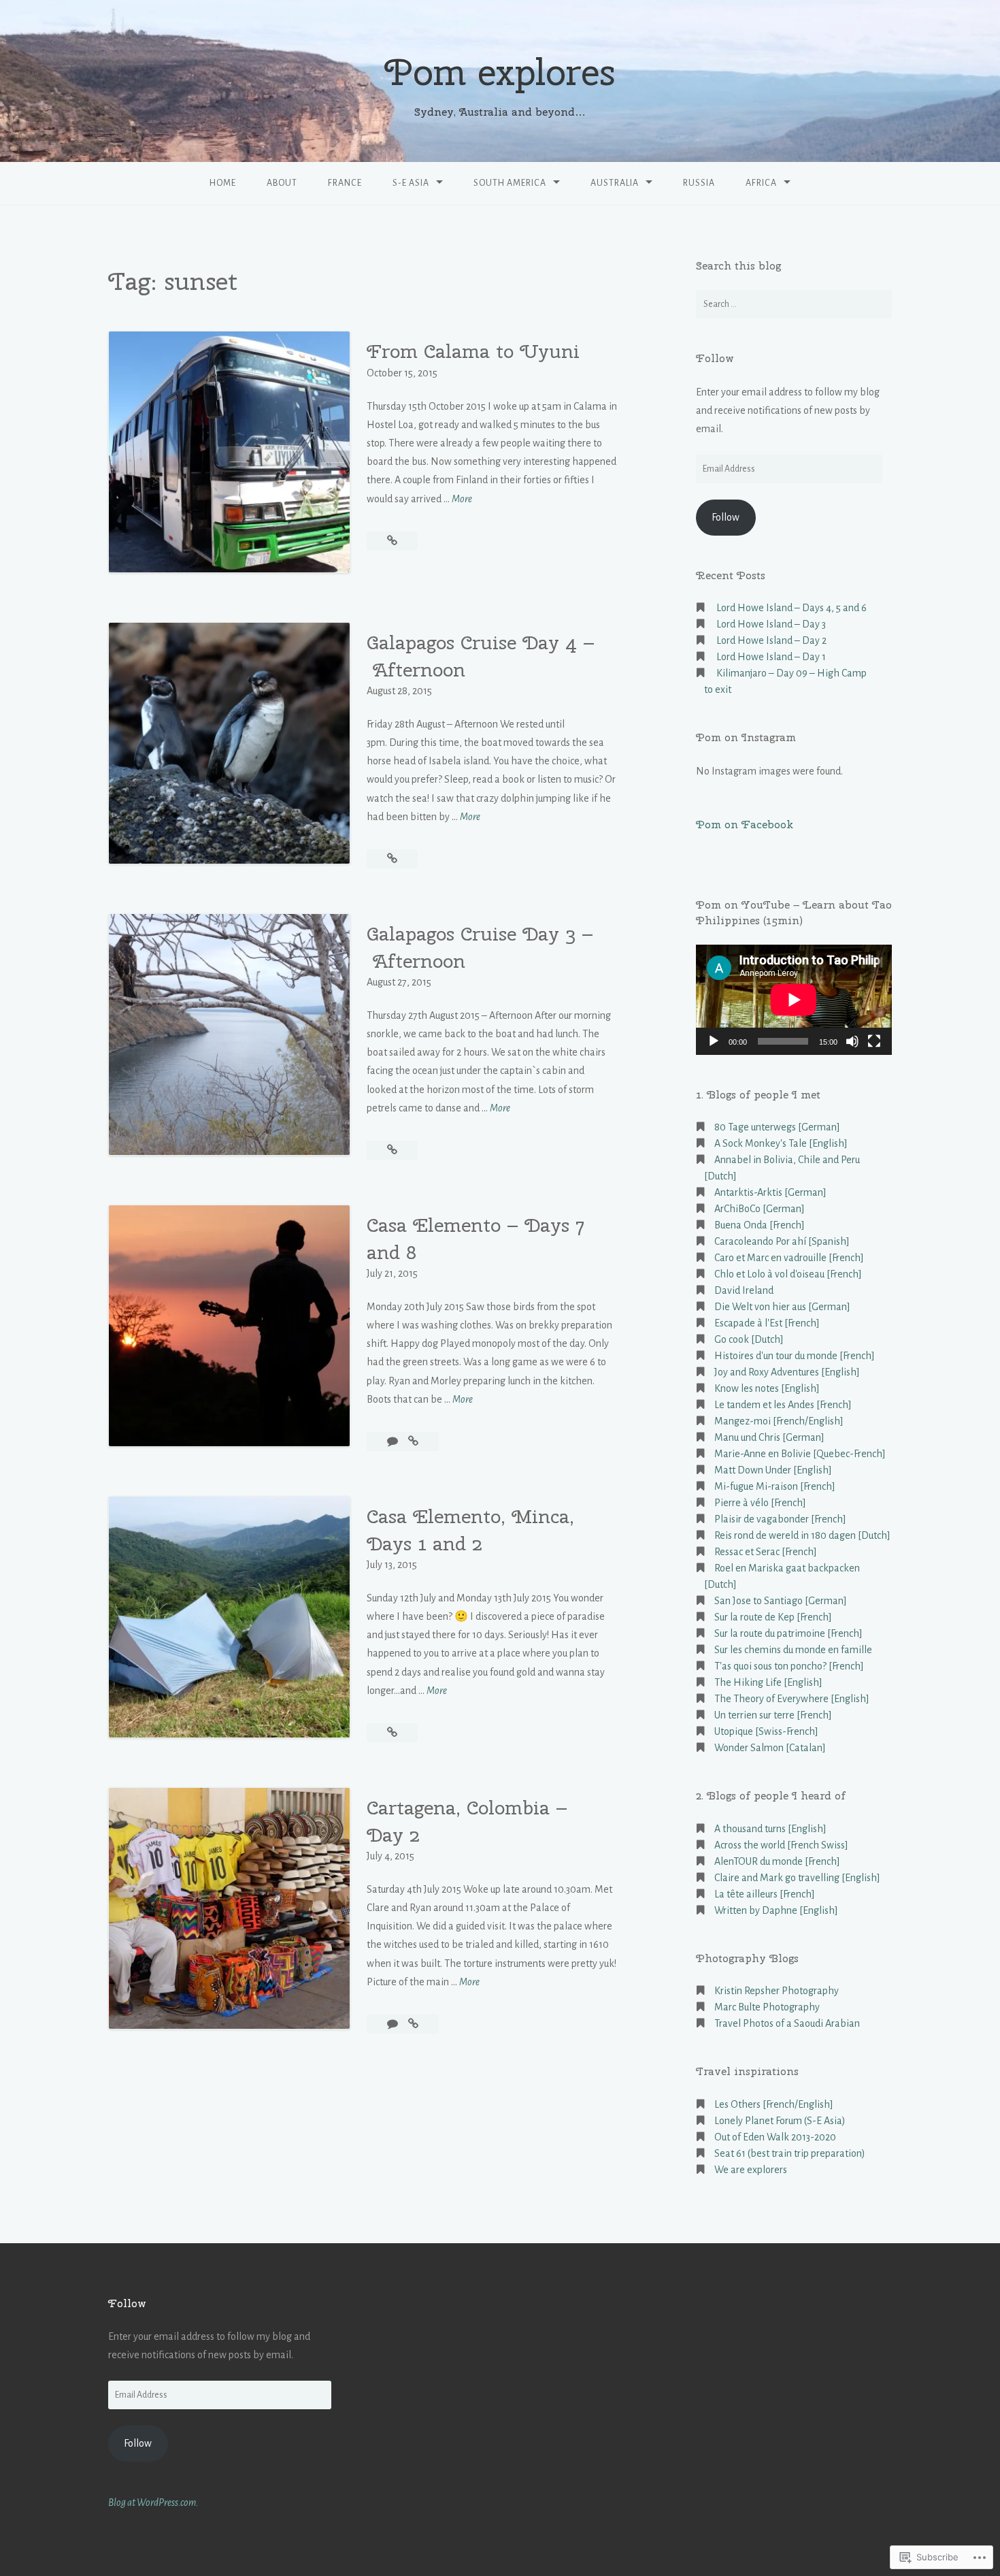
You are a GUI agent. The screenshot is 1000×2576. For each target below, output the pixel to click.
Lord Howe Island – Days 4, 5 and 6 (791, 608)
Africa (761, 183)
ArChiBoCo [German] (760, 1209)
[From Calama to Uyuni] (392, 541)
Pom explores (500, 72)
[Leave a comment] (394, 1441)
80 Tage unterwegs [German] (777, 1127)
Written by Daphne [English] (776, 1910)
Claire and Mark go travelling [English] (797, 1878)
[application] (794, 1000)
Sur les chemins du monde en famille (793, 1650)
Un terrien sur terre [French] (773, 1715)
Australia (615, 183)
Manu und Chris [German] (769, 1437)
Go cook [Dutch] (749, 1339)
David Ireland (744, 1290)
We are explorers (751, 2170)
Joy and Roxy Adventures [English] (787, 1372)
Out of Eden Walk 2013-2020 (775, 2137)
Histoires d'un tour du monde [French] (795, 1356)
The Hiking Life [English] (768, 1682)
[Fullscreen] (874, 1041)
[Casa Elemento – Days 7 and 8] (413, 1441)
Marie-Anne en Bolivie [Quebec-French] (800, 1454)
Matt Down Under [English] (773, 1470)
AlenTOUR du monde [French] (777, 1861)
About (282, 183)
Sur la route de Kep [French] (773, 1617)
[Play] (714, 1041)
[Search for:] (794, 304)
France (345, 183)
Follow (715, 358)
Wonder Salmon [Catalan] (770, 1748)
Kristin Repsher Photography (777, 1991)
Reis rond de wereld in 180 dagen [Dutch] (802, 1535)
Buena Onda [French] (760, 1225)
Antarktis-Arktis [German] (770, 1192)
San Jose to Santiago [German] (781, 1601)
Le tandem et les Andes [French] (783, 1405)
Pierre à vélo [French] (760, 1503)
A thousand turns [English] (770, 1829)
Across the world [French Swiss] (781, 1845)
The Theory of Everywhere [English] (792, 1699)
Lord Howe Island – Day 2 (771, 640)
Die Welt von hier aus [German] (782, 1307)
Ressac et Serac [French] (766, 1552)
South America (510, 183)
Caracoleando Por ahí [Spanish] (782, 1241)
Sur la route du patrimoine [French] (788, 1633)
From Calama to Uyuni (473, 351)
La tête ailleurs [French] (765, 1894)
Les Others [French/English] (774, 2104)
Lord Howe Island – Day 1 (771, 657)
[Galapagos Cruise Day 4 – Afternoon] (392, 859)
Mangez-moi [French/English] (779, 1421)
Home (223, 183)
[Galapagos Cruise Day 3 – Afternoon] (392, 1150)
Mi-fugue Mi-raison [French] (775, 1486)
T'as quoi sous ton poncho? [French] (789, 1666)
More (462, 501)
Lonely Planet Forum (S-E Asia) (780, 2121)
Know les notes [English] (767, 1388)
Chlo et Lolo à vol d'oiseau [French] (788, 1274)
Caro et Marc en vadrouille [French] (789, 1258)
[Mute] (852, 1041)
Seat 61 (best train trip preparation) (790, 2153)
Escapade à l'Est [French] (767, 1323)
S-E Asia (411, 183)
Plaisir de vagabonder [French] (780, 1519)
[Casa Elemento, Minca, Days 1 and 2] (392, 1733)
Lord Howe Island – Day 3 (771, 624)
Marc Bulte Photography (767, 2007)
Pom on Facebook (745, 825)
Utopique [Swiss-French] (766, 1731)
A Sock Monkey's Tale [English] (781, 1143)
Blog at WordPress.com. (153, 2502)
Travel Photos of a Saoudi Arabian (787, 2023)
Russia (699, 183)
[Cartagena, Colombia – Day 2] (413, 2024)
